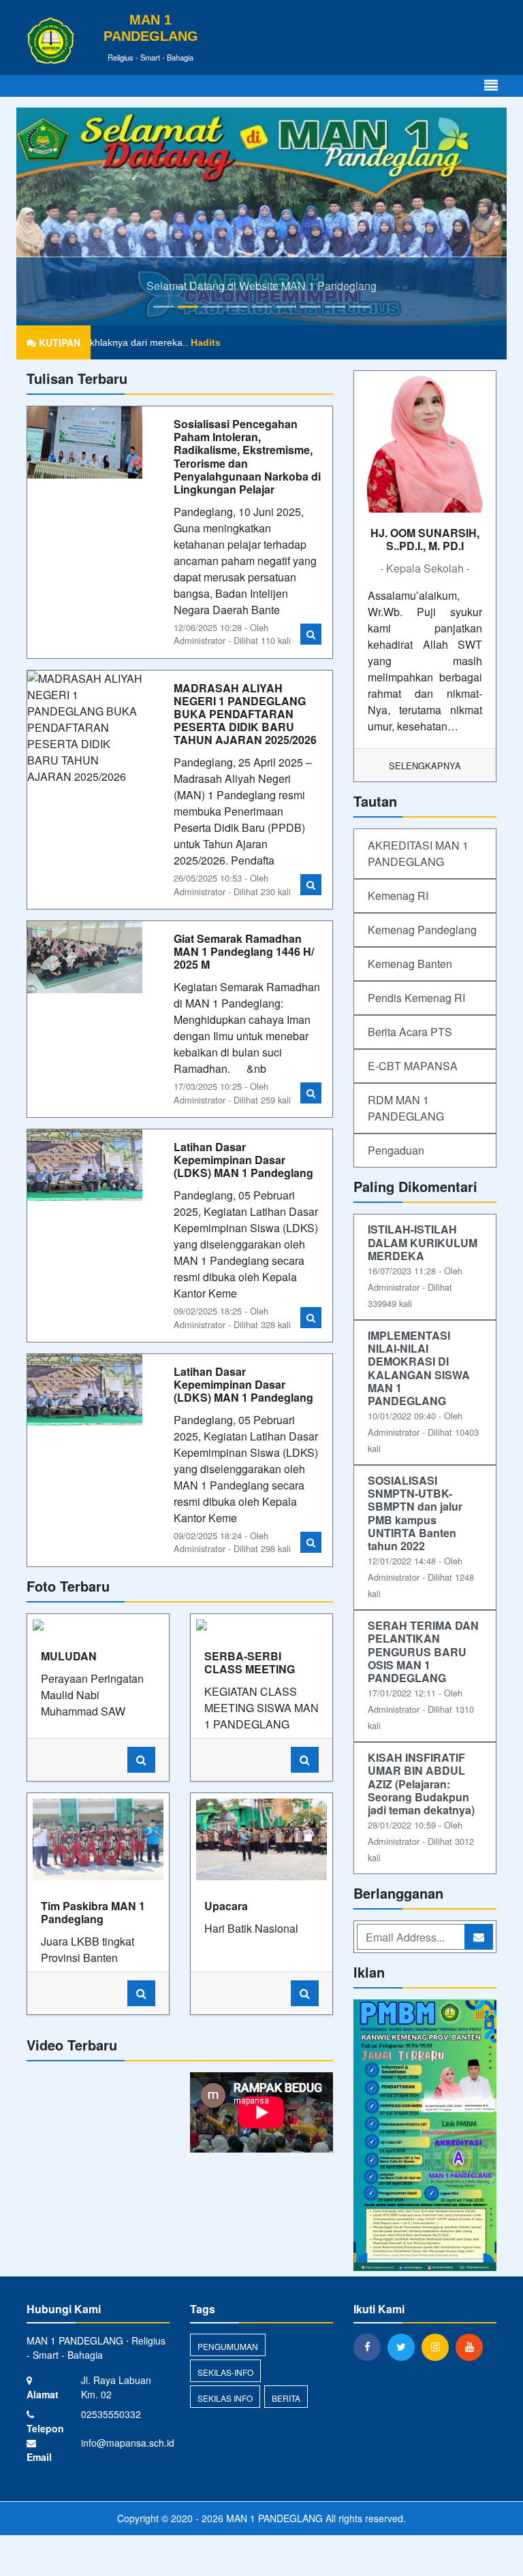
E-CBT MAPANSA (413, 1066)
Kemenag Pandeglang (422, 930)
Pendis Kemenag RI (416, 998)
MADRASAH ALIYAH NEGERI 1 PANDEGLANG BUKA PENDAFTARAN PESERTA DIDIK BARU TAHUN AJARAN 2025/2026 (245, 714)
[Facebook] (370, 2347)
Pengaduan (396, 1150)
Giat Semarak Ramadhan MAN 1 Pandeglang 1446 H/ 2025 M (244, 951)
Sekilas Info (225, 2398)
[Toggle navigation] (491, 85)
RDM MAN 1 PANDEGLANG (406, 1108)
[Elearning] (425, 2137)
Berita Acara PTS (410, 1032)
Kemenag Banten (410, 964)
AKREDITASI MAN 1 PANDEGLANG (418, 853)
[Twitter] (405, 2347)
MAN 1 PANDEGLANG (273, 2518)
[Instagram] (439, 2347)
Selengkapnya (425, 766)
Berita (286, 2398)
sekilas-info (225, 2372)
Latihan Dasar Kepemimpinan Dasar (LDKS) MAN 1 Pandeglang (243, 1160)
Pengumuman (228, 2346)
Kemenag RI (398, 896)
